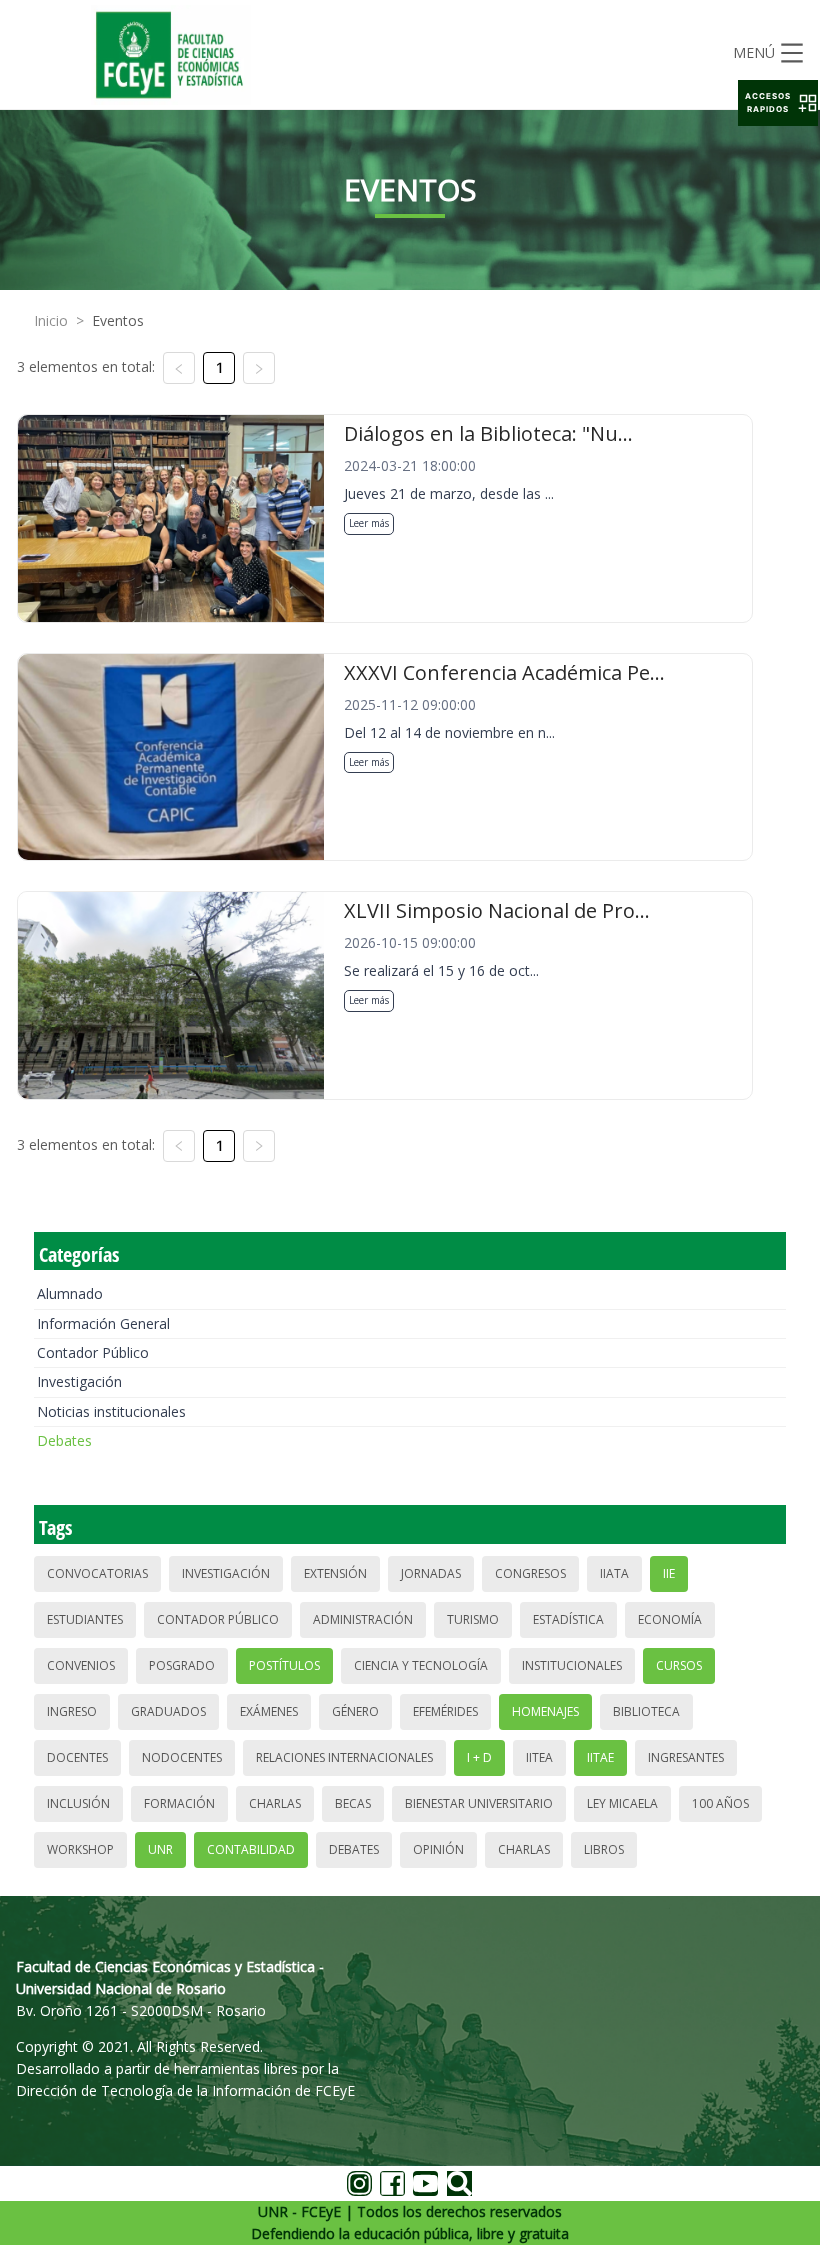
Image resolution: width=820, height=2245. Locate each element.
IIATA (614, 1573)
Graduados (168, 1711)
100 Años (720, 1803)
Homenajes (545, 1711)
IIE (669, 1573)
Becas (353, 1803)
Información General (103, 1323)
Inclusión (78, 1803)
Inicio (51, 320)
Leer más (369, 523)
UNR (160, 1849)
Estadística (568, 1619)
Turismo (473, 1619)
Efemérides (445, 1711)
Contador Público (93, 1352)
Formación (179, 1803)
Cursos (679, 1665)
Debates (64, 1440)
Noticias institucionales (111, 1411)
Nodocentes (182, 1757)
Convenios (81, 1665)
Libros (604, 1849)
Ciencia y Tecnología (421, 1665)
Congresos (530, 1573)
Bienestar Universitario (479, 1803)
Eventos (118, 320)
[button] (778, 103)
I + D (479, 1757)
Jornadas (431, 1573)
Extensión (335, 1573)
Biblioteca (646, 1711)
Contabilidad (251, 1849)
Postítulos (284, 1665)
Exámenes (269, 1711)
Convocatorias (97, 1573)
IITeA (539, 1757)
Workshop (80, 1849)
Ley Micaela (622, 1803)
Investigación (79, 1381)
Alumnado (70, 1293)
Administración (363, 1619)
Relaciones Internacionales (344, 1757)
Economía (670, 1619)
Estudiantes (85, 1619)
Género (355, 1711)
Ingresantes (686, 1757)
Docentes (77, 1757)
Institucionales (572, 1665)
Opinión (438, 1849)
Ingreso (72, 1711)
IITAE (600, 1757)
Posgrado (182, 1665)
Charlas (275, 1803)
